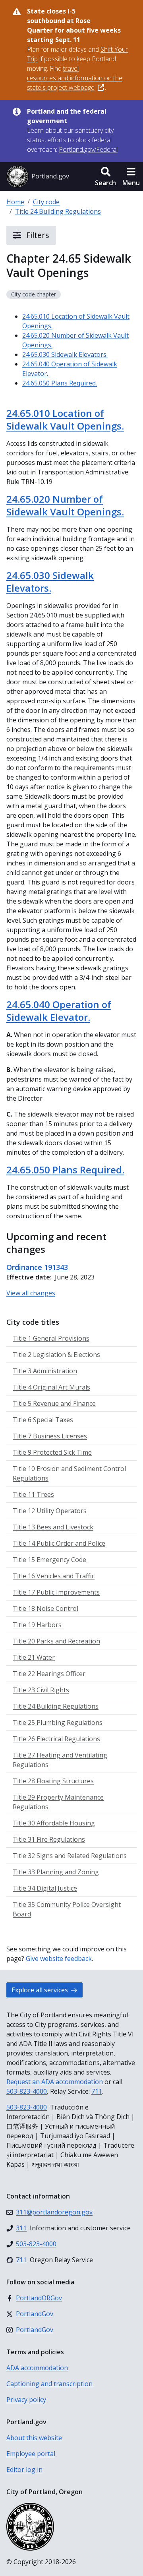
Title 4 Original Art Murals (51, 1387)
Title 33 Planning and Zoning (56, 1872)
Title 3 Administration (45, 1371)
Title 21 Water (34, 1657)
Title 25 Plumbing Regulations (58, 1722)
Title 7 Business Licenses (50, 1436)
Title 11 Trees (33, 1494)
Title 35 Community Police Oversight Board (67, 1909)
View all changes (31, 1293)
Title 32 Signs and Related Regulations (70, 1856)
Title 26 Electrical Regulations (56, 1739)
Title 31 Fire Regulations (49, 1839)
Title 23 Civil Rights (41, 1690)
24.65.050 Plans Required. (60, 383)
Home (15, 202)
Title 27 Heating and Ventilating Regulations (60, 1760)
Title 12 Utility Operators (50, 1511)
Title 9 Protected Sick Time (52, 1452)
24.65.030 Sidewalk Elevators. (65, 354)
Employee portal (31, 2454)
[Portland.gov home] (38, 176)
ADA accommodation (37, 2368)
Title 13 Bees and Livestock (53, 1527)
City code (46, 202)
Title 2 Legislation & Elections (56, 1355)
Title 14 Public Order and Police (59, 1543)
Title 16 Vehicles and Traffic (54, 1576)
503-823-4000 (27, 2091)
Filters (37, 235)
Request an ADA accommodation (55, 2082)
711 (97, 2091)
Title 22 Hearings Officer (49, 1674)
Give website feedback (59, 1959)
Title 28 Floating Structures (53, 1781)
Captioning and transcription (49, 2384)
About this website (34, 2438)
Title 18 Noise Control (45, 1608)
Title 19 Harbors (37, 1625)
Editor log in (24, 2470)
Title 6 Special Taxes (43, 1420)
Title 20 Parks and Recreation (56, 1641)
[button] (105, 176)
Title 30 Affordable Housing (54, 1823)
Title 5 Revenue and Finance (54, 1403)
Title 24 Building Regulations (58, 211)
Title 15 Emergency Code (49, 1560)
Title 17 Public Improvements (56, 1592)
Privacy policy (26, 2400)
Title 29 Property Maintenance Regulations (58, 1802)
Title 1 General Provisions (51, 1338)
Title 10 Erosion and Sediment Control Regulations (69, 1473)
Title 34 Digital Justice (45, 1888)
